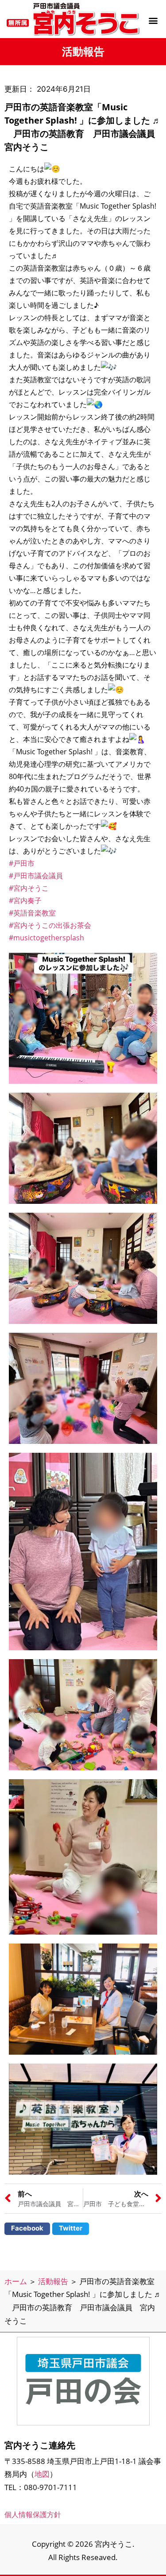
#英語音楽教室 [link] (32, 913)
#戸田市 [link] (22, 863)
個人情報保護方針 (33, 2514)
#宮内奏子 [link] (25, 900)
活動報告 (53, 2281)
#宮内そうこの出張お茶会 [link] (50, 925)
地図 (42, 2474)
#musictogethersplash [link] (46, 938)
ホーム (16, 2281)
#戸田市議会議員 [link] (36, 876)
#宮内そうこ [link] (29, 888)
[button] (153, 20)
